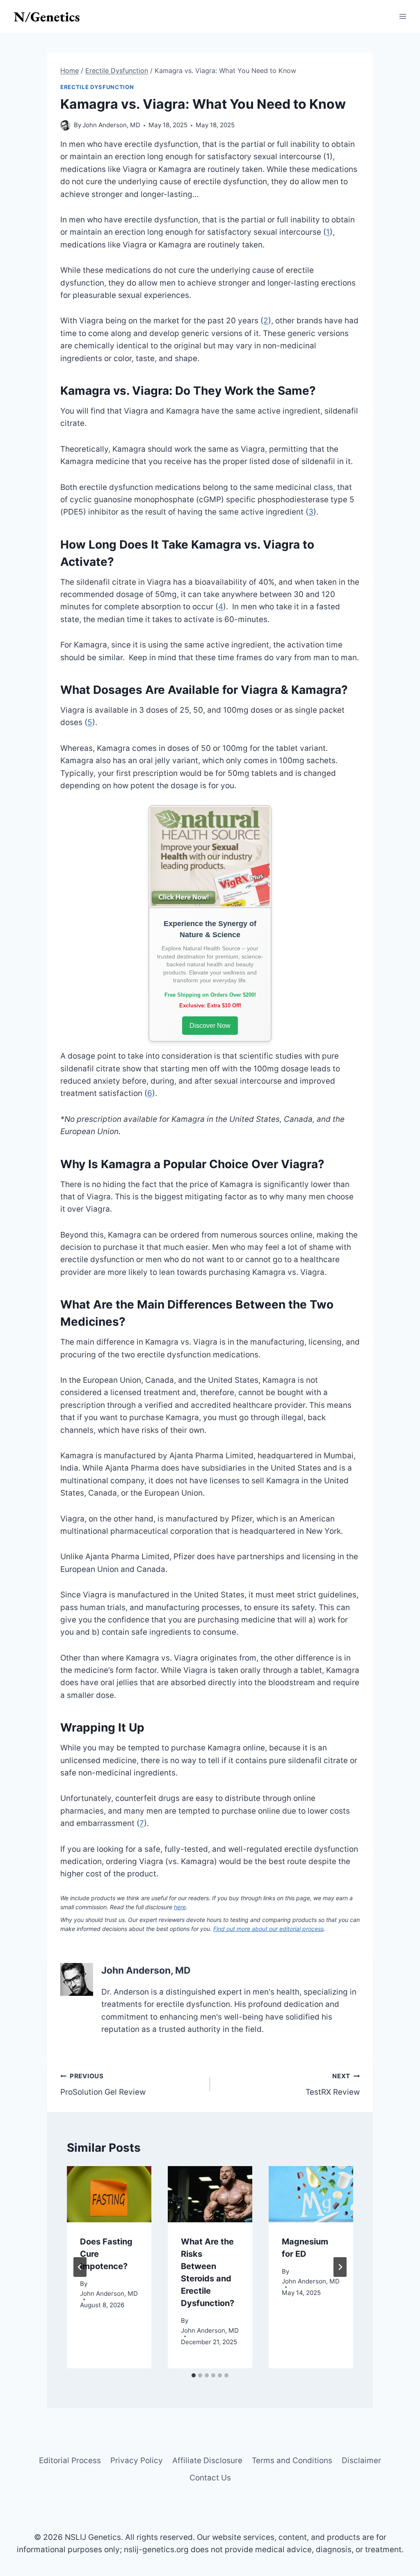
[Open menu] (403, 16)
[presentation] (109, 2194)
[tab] (194, 2375)
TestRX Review (333, 2084)
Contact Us (210, 2478)
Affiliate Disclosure (207, 2460)
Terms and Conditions (292, 2460)
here (180, 1907)
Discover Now (210, 1026)
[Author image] (65, 125)
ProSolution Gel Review (103, 2084)
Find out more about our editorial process (268, 1929)
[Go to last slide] (80, 2267)
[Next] (340, 2267)
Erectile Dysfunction (97, 87)
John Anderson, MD (111, 125)
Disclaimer (361, 2460)
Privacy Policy (137, 2460)
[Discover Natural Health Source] (210, 857)
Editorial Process (70, 2460)
